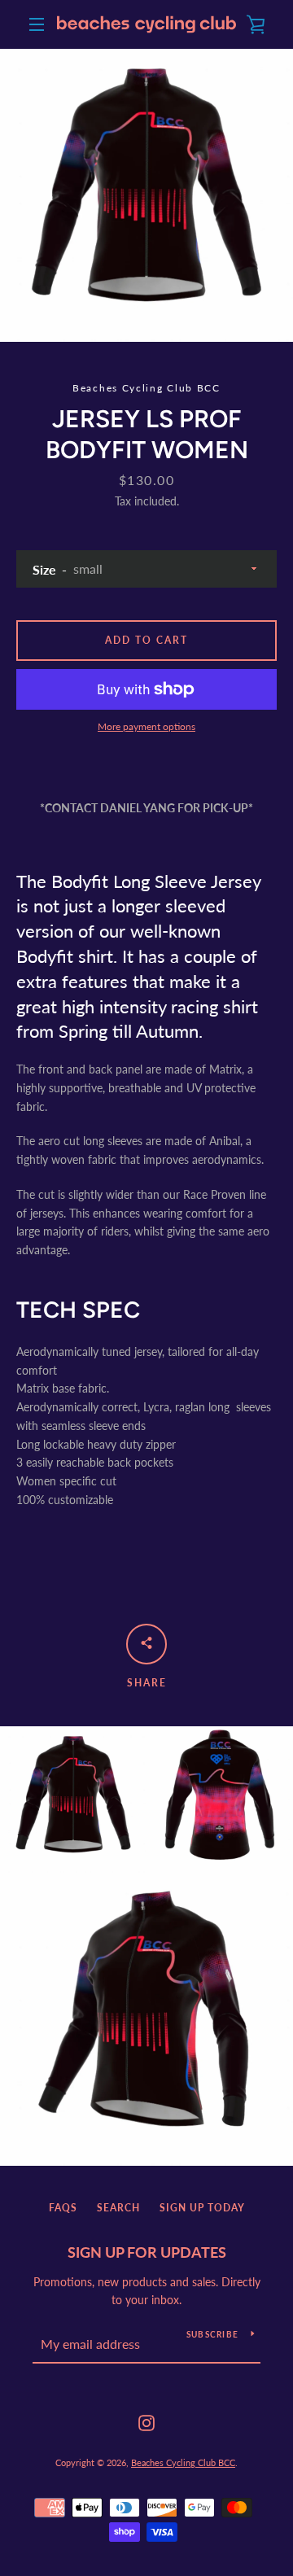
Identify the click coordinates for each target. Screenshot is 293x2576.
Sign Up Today (202, 2208)
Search (118, 2208)
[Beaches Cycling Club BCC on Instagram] (146, 2421)
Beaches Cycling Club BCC (183, 2462)
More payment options (146, 726)
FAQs (63, 2208)
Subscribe (212, 2334)
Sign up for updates (147, 2252)
